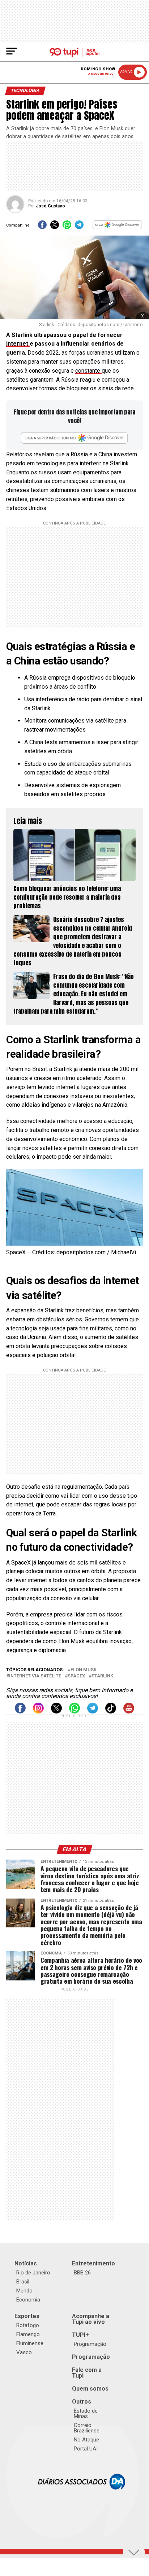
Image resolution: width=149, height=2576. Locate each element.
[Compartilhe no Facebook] (42, 227)
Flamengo (28, 2334)
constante (88, 371)
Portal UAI (86, 2449)
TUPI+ (80, 2335)
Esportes (27, 2316)
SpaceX (76, 1676)
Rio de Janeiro (33, 2273)
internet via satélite (35, 1676)
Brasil (23, 2282)
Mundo (24, 2291)
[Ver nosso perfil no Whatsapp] (74, 1712)
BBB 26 (82, 2273)
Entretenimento (93, 2263)
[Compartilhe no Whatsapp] (67, 227)
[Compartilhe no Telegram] (79, 227)
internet (18, 344)
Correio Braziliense (87, 2428)
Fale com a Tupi (87, 2373)
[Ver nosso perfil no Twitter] (56, 1712)
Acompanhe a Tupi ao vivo (91, 2319)
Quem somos (90, 2389)
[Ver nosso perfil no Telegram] (93, 1712)
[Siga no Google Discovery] (118, 227)
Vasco (24, 2352)
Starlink (102, 1676)
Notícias (26, 2263)
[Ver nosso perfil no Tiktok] (111, 1712)
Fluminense (30, 2343)
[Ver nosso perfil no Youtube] (129, 1712)
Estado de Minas (86, 2413)
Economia (28, 2300)
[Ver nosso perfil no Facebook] (20, 1712)
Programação (90, 2344)
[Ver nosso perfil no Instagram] (38, 1712)
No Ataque (86, 2440)
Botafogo (28, 2325)
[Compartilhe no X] (55, 227)
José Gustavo (50, 206)
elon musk (84, 1670)
